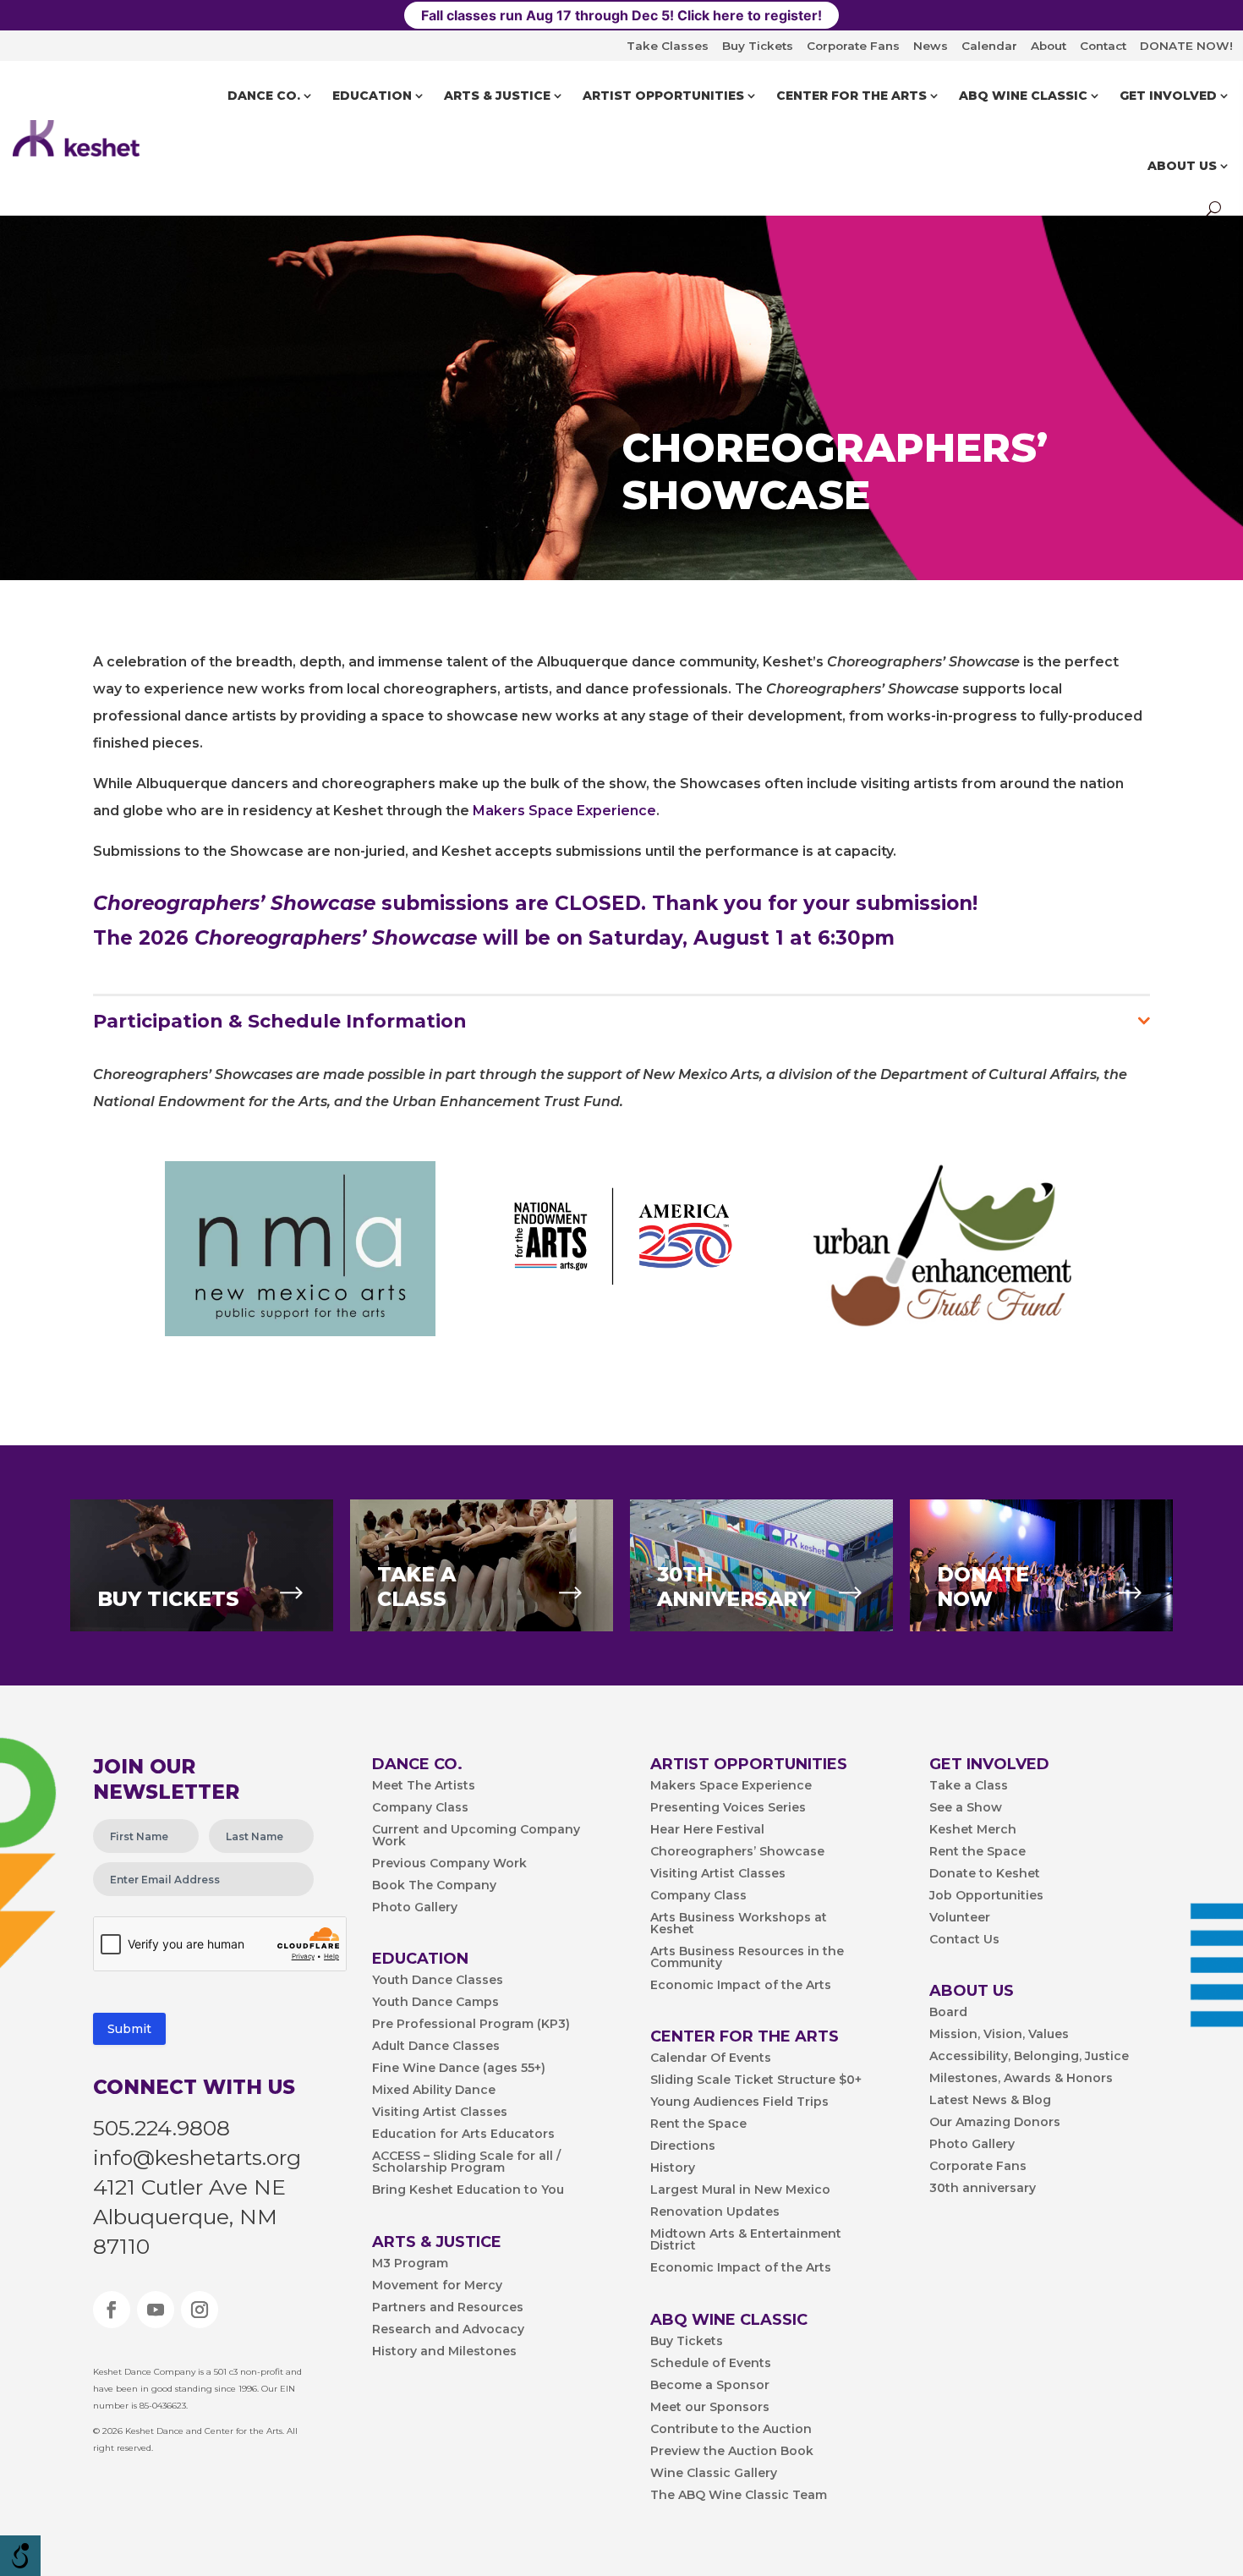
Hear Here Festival (707, 1830)
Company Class (420, 1808)
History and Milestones (444, 2352)
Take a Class (969, 1786)
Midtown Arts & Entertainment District (746, 2240)
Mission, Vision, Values (999, 2035)
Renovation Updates (715, 2212)
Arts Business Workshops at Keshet (739, 1924)
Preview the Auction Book (732, 2452)
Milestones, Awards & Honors (1021, 2079)
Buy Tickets (758, 46)
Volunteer (960, 1918)
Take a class (416, 1587)
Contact (1103, 46)
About (1049, 46)
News (931, 46)
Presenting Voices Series (728, 1808)
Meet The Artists (424, 1786)
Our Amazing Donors (995, 2123)
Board (948, 2013)
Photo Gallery (415, 1908)
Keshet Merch (973, 1830)
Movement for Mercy (437, 2286)
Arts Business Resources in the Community (747, 1958)
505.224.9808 (162, 2128)
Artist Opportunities (663, 96)
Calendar (989, 46)
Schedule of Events (711, 2364)
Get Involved (1168, 96)
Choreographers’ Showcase (737, 1852)
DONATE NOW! (1186, 46)
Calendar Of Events (711, 2058)
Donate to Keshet (985, 1874)
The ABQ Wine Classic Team (739, 2496)
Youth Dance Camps (435, 2003)
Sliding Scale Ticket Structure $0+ (756, 2080)
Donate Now (983, 1587)
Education (372, 96)
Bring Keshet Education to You (468, 2190)
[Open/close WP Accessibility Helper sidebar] (20, 2556)
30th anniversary (983, 2189)
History (673, 2168)
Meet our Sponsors (710, 2408)
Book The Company (434, 1886)
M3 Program (410, 2264)
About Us (1182, 166)
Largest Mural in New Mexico (740, 2190)
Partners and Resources (448, 2308)
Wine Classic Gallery (714, 2474)
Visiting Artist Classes (440, 2113)
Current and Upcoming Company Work (476, 1836)
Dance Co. (264, 96)
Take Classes (668, 46)
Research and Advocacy (448, 2330)
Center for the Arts (851, 96)
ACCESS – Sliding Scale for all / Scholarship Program (466, 2162)
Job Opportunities (986, 1896)
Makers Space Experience (564, 811)
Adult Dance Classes (436, 2047)
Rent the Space (698, 2124)
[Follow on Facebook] (112, 2310)
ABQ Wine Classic (1023, 96)
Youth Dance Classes (438, 1981)
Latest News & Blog (990, 2101)
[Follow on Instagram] (200, 2310)
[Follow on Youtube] (156, 2310)
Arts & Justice (497, 96)
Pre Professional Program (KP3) (471, 2025)
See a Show (966, 1808)
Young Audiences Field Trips (739, 2102)
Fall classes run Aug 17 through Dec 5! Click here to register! (621, 15)
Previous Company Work (449, 1864)
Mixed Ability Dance (434, 2091)
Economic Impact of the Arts (741, 1986)
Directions (683, 2146)
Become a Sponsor (710, 2386)
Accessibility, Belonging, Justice (1029, 2057)
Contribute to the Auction (731, 2430)
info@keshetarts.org (197, 2157)
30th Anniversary (734, 1587)
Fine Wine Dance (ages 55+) (459, 2069)
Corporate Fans (853, 46)
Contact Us (964, 1940)
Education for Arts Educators (463, 2135)
